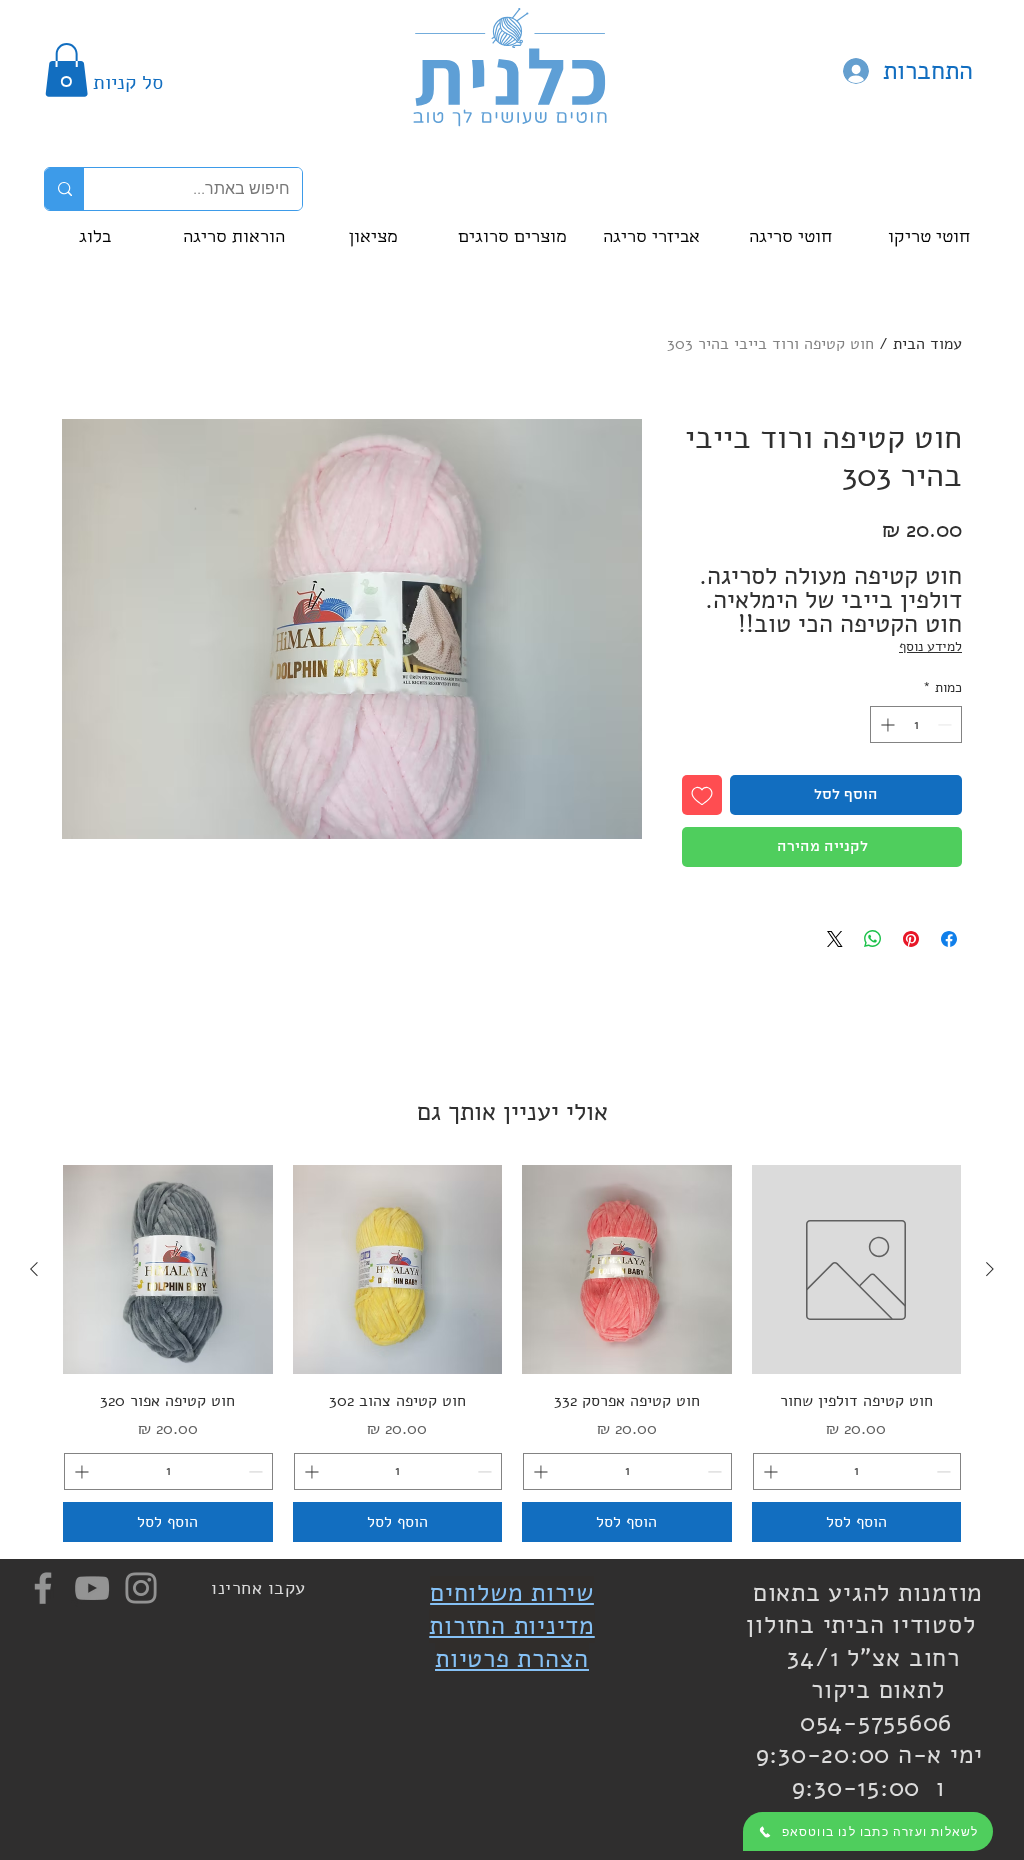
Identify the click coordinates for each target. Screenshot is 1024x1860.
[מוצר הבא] (34, 1269)
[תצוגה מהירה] (857, 1270)
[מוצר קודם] (990, 1269)
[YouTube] (92, 1588)
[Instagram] (141, 1588)
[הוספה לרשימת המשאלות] (702, 795)
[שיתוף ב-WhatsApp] (873, 939)
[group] (512, 1353)
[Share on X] (835, 939)
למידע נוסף (930, 646)
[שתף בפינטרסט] (911, 939)
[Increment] (885, 724)
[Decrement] (946, 724)
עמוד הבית (927, 344)
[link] (66, 70)
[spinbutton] (916, 724)
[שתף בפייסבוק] (949, 939)
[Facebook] (43, 1588)
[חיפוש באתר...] (64, 189)
